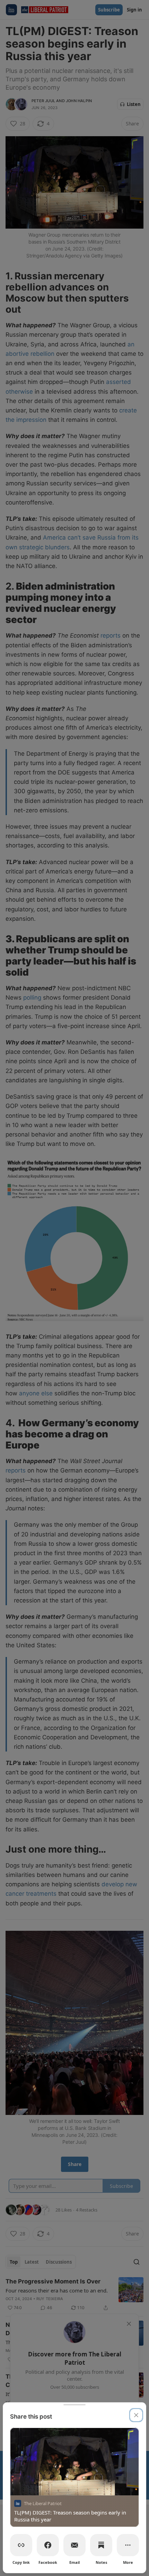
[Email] (74, 2545)
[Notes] (101, 2545)
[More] (128, 2545)
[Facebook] (48, 2545)
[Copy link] (21, 2545)
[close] (136, 2415)
